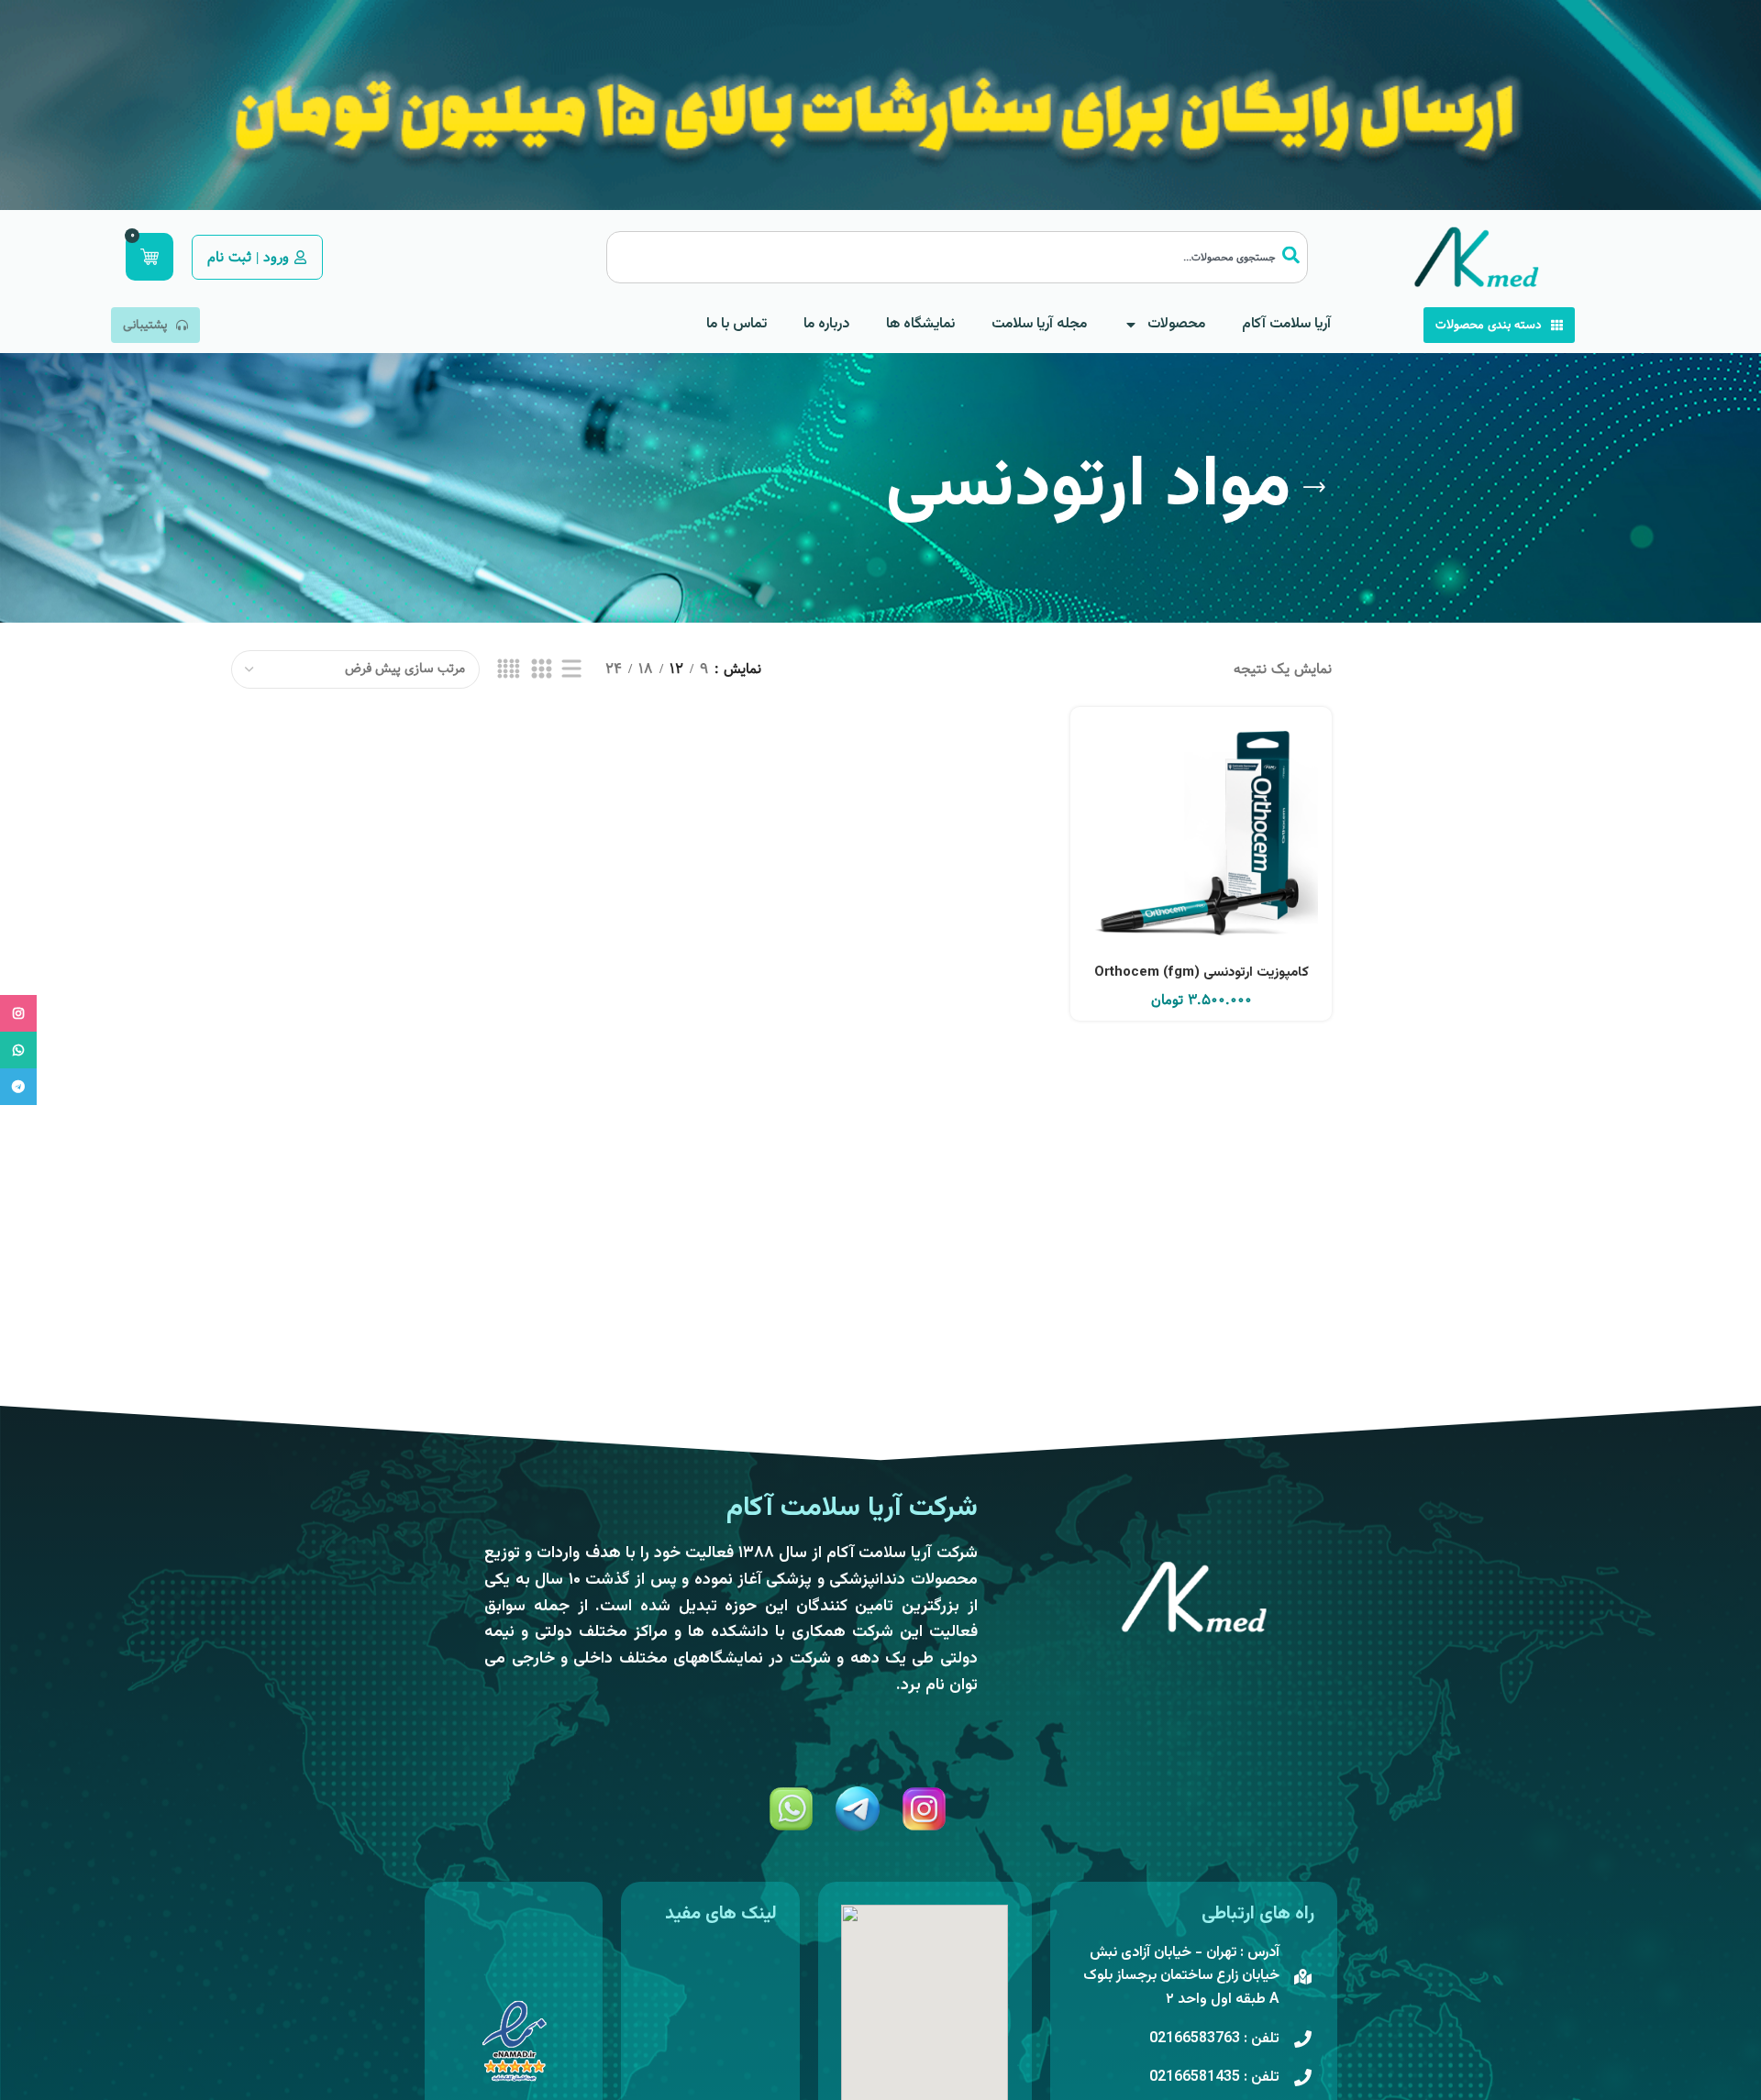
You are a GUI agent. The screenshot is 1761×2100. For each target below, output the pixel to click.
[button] (1202, 861)
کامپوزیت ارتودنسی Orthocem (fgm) (1202, 973)
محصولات (1176, 324)
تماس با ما (737, 324)
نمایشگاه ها (920, 324)
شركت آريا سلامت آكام (852, 1508)
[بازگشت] (1314, 488)
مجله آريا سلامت (1039, 324)
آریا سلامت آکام (1286, 324)
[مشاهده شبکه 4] (509, 669)
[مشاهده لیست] (571, 669)
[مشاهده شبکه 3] (541, 669)
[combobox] (957, 257)
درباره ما (826, 324)
